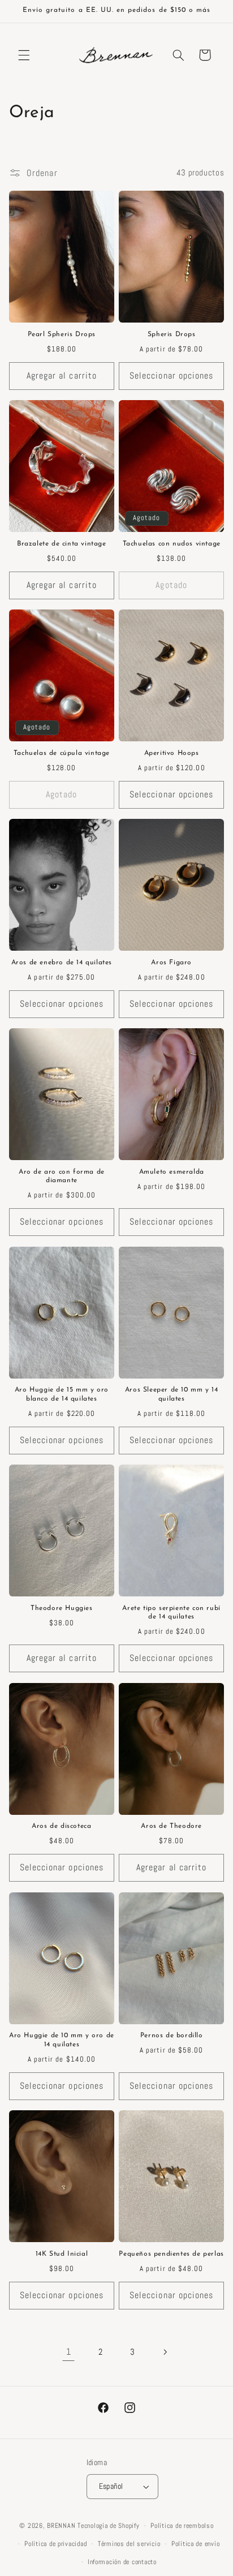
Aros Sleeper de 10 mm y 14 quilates (172, 1394)
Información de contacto (122, 2562)
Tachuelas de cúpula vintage (62, 753)
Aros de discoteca (61, 1826)
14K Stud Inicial (62, 2254)
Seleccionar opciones (171, 376)
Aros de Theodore (171, 1826)
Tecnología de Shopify (108, 2526)
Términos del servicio (129, 2544)
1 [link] (69, 2352)
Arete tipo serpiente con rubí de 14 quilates (171, 1613)
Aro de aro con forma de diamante (62, 1177)
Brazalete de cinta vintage (62, 544)
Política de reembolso (182, 2526)
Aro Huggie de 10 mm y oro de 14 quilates (62, 2040)
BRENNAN (61, 2526)
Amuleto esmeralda (172, 1172)
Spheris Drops (172, 334)
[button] (24, 55)
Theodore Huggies (62, 1608)
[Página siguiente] (165, 2352)
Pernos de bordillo (172, 2036)
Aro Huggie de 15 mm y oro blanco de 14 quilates (62, 1394)
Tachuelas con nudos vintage (172, 544)
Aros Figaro (171, 963)
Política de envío (196, 2544)
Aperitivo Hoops (172, 753)
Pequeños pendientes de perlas (171, 2254)
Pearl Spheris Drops (62, 334)
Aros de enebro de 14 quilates (62, 963)
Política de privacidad (55, 2544)
